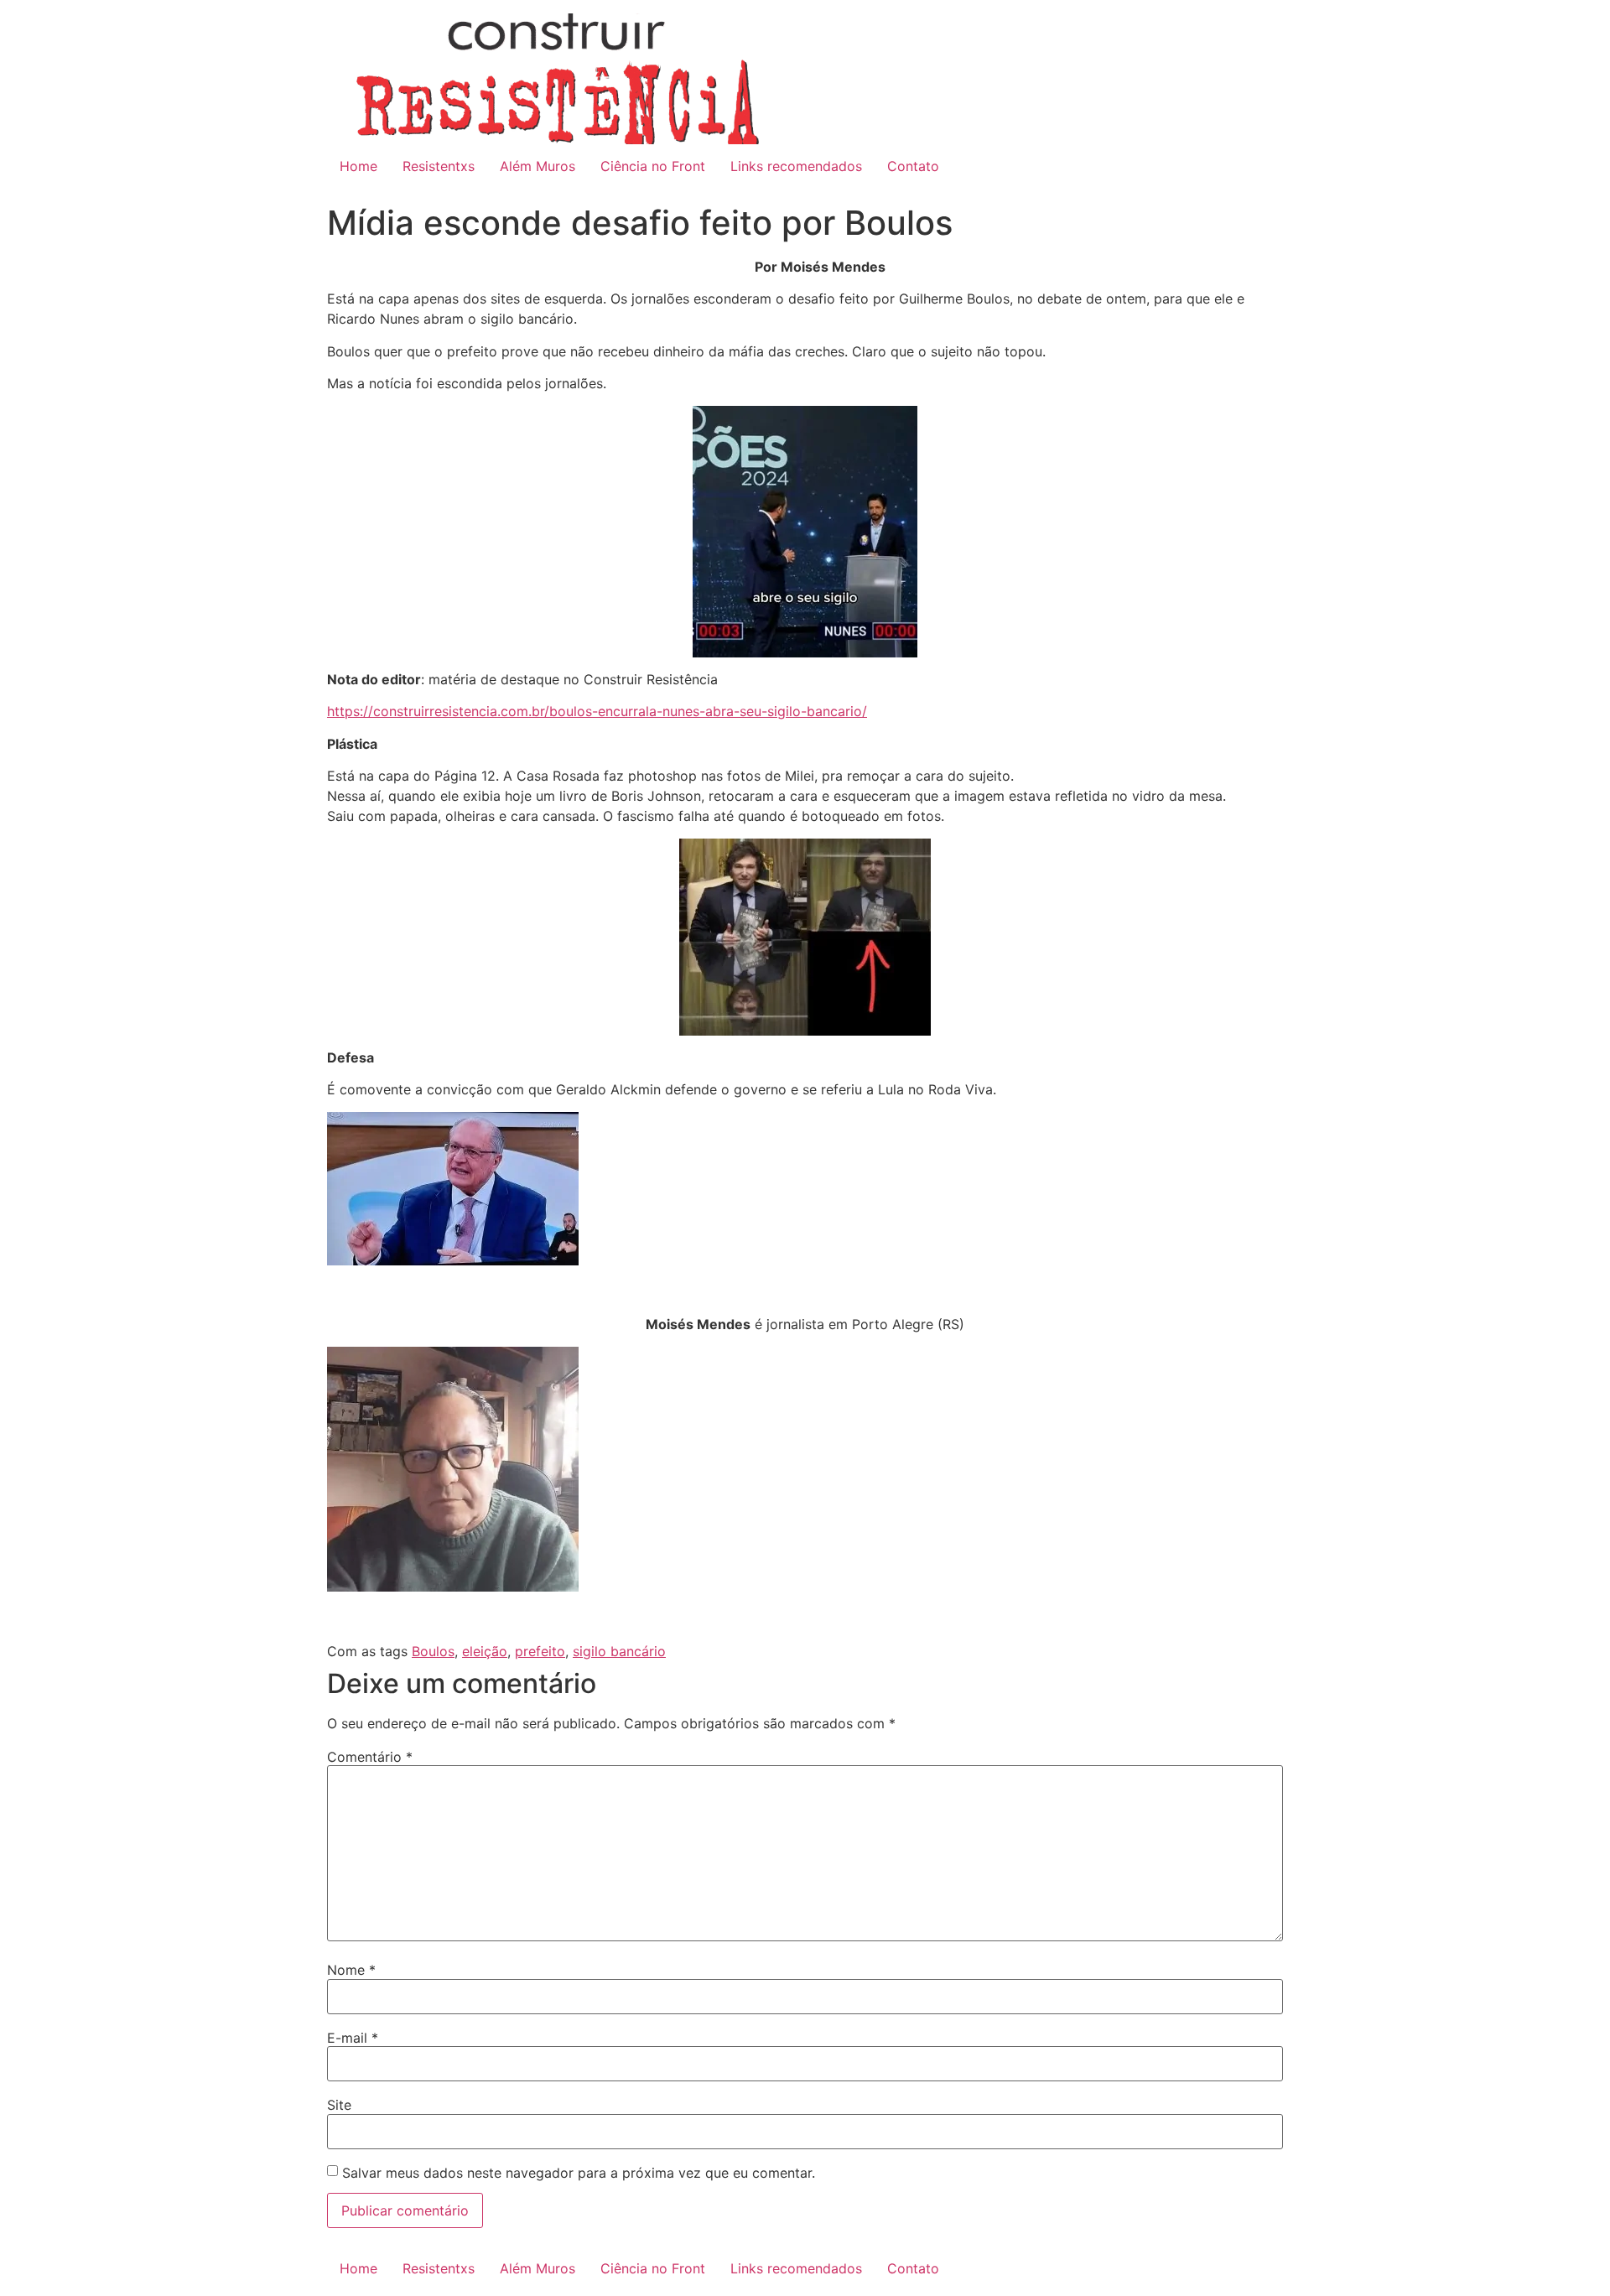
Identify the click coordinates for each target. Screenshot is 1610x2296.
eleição (485, 1651)
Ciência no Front (653, 166)
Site (339, 2105)
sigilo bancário (619, 1651)
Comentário (370, 1757)
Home (358, 166)
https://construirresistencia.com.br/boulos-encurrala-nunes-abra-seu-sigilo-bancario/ (597, 711)
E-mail (353, 2038)
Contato (913, 166)
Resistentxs (439, 166)
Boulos (433, 1651)
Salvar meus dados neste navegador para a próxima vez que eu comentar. (579, 2173)
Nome (351, 1970)
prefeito (540, 1651)
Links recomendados (796, 166)
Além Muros (538, 166)
